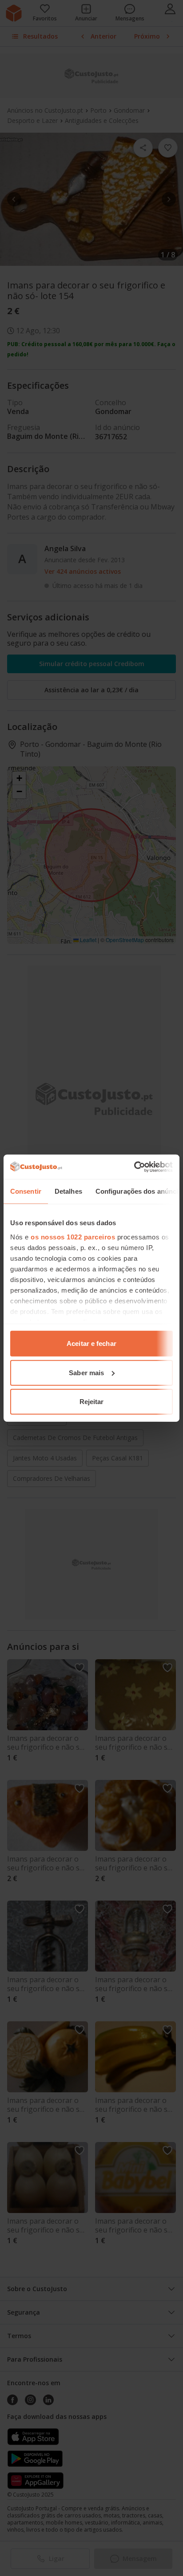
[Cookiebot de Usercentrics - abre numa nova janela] (134, 1167)
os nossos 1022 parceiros (73, 1237)
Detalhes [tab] (68, 1191)
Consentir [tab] (26, 1191)
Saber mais (86, 1372)
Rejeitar (92, 1402)
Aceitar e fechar (91, 1343)
